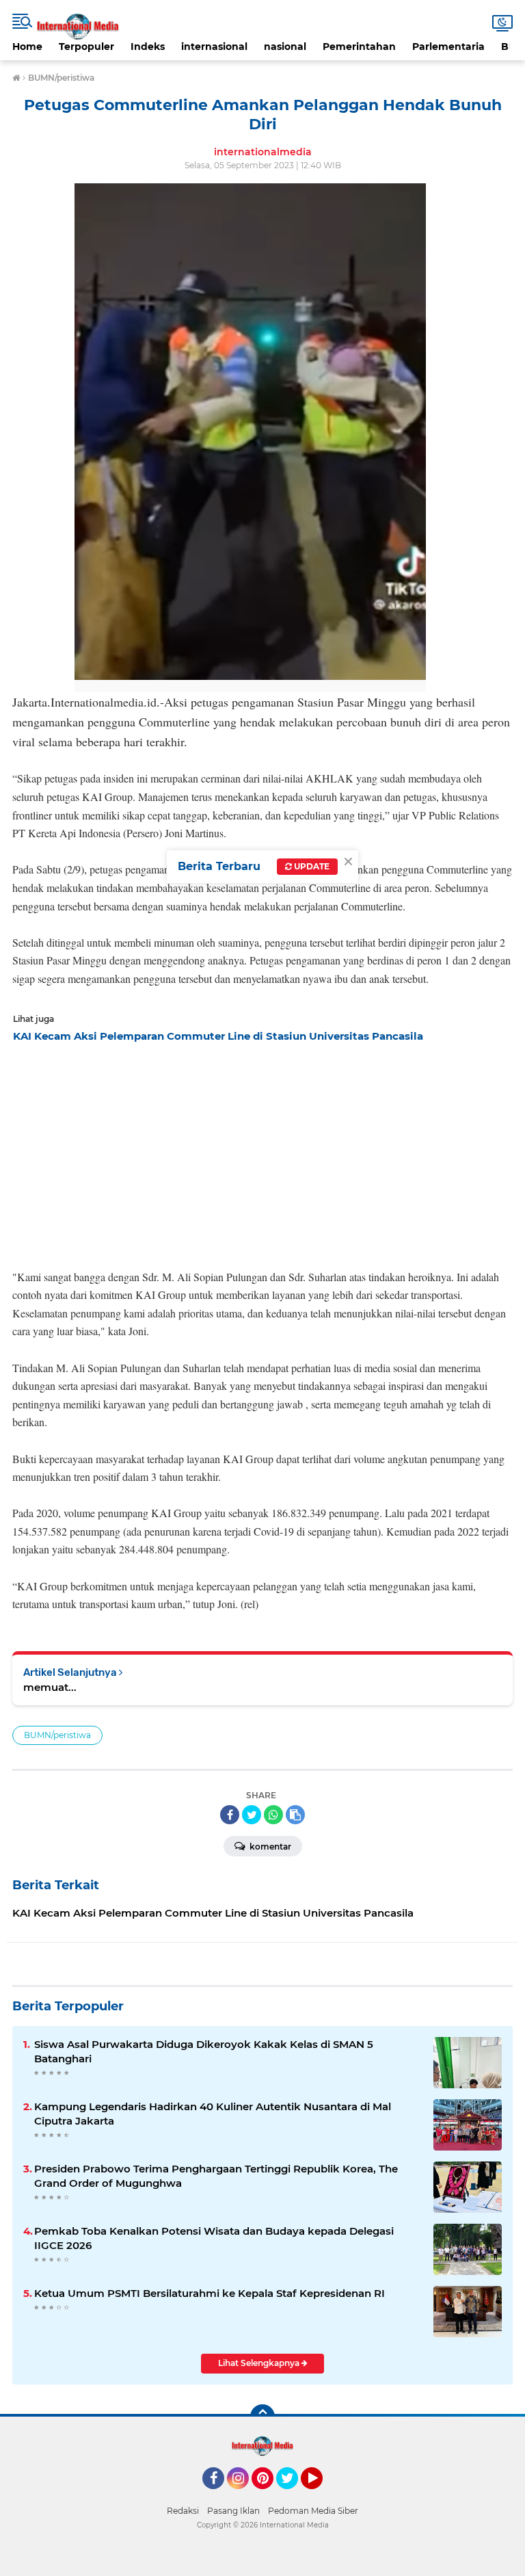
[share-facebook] (230, 1815)
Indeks (148, 47)
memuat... (50, 1687)
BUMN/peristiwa (57, 1735)
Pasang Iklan (233, 2511)
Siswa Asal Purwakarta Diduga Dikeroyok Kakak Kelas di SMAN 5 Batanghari (204, 2051)
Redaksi (183, 2511)
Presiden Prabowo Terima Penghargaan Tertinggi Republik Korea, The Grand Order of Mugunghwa (216, 2176)
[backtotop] (262, 2417)
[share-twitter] (252, 1815)
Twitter (293, 2495)
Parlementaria (448, 47)
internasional (214, 47)
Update (311, 866)
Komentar (269, 1846)
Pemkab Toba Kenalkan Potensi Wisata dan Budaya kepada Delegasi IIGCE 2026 (214, 2238)
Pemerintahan (359, 47)
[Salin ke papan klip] (295, 1815)
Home (27, 47)
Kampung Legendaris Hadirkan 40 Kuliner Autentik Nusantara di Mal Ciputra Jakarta (213, 2114)
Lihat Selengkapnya (260, 2363)
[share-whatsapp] (273, 1815)
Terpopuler (86, 47)
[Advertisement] (262, 1152)
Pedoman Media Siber (313, 2511)
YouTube (321, 2495)
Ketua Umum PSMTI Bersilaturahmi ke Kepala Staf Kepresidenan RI (210, 2293)
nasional (285, 47)
